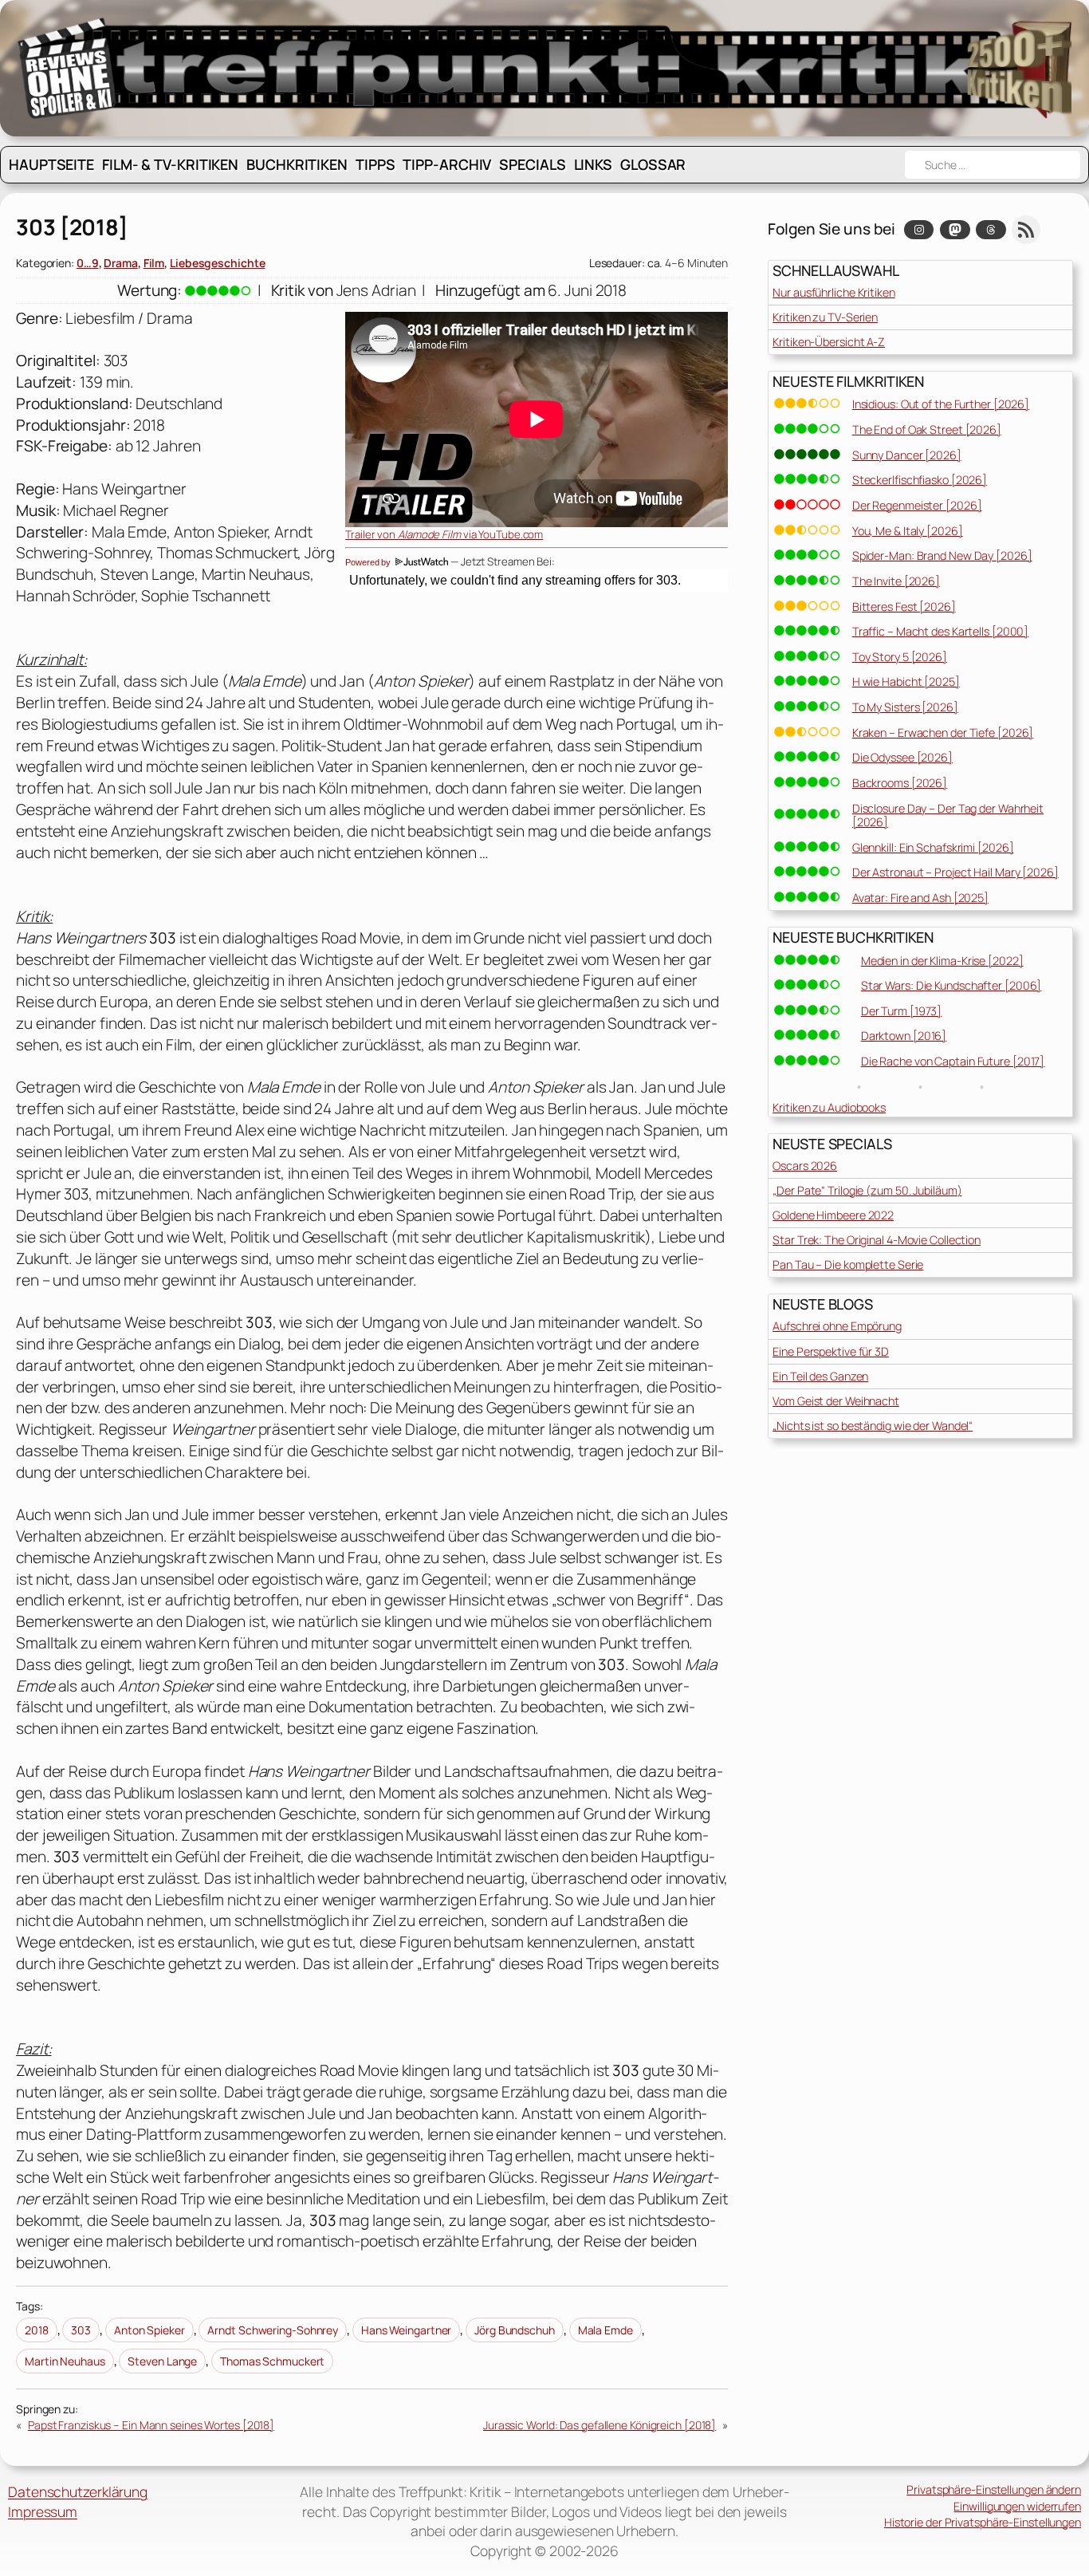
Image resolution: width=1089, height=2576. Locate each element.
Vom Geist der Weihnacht (836, 1401)
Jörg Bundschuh (515, 2330)
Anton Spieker (149, 2330)
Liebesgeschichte (217, 263)
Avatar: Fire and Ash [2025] (920, 898)
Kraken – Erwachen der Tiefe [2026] (943, 733)
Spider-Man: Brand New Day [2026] (942, 555)
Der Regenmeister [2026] (917, 505)
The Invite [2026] (896, 581)
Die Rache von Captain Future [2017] (953, 1061)
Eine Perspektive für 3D (831, 1351)
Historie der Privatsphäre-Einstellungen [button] (983, 2522)
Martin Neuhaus (65, 2361)
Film (154, 263)
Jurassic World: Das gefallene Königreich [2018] (600, 2425)
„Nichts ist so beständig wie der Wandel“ (873, 1426)
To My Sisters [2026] (905, 707)
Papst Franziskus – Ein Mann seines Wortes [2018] (151, 2425)
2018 (37, 2330)
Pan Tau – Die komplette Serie (848, 1264)
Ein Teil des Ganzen (820, 1376)
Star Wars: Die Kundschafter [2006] (951, 985)
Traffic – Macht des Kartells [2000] (941, 631)
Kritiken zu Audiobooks (829, 1107)
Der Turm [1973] (902, 1011)
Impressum (43, 2511)
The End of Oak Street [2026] (927, 429)
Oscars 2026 (805, 1166)
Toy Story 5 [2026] (900, 657)
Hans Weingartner (406, 2330)
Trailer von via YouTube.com (444, 534)
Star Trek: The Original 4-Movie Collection (877, 1240)
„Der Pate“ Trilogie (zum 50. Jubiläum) (867, 1190)
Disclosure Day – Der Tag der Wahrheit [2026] (948, 815)
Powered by (369, 562)
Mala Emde (605, 2330)
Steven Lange (162, 2361)
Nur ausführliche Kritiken (834, 292)
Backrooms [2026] (900, 783)
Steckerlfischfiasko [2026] (920, 480)
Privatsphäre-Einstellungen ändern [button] (994, 2489)
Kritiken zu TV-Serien (825, 317)
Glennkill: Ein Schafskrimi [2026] (933, 847)
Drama (121, 263)
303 (81, 2330)
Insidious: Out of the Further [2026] (941, 404)
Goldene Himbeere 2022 (833, 1215)
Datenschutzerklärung (78, 2491)
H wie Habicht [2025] (906, 681)
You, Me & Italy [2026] (908, 531)
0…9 (88, 263)
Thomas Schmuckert (272, 2361)
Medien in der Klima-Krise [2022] (942, 961)
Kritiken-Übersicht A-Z (829, 342)
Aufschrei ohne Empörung (837, 1326)
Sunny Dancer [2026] (907, 455)
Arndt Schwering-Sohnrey (273, 2330)
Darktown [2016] (904, 1036)
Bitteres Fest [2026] (904, 607)
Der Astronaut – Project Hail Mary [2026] (955, 872)
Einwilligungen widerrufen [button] (1017, 2506)
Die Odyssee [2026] (902, 757)
